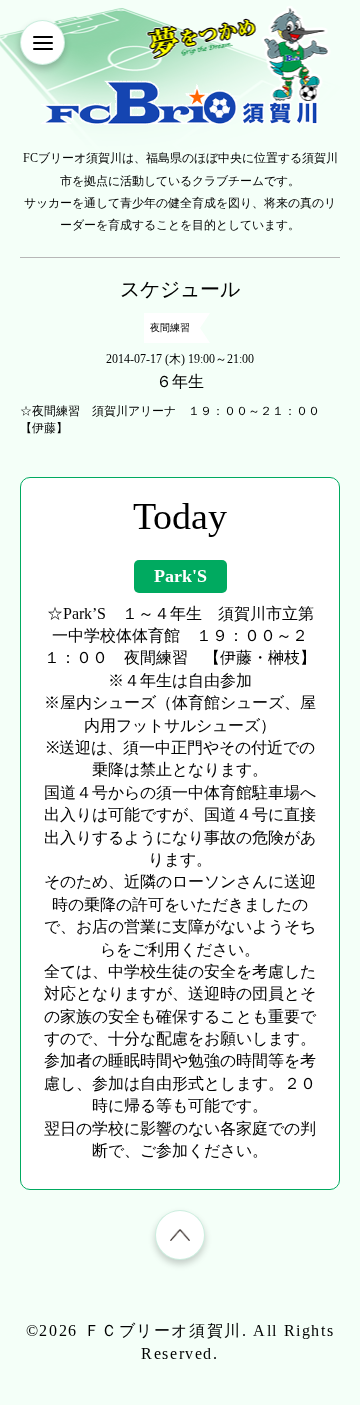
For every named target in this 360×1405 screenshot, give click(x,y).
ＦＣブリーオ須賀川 (163, 1330)
